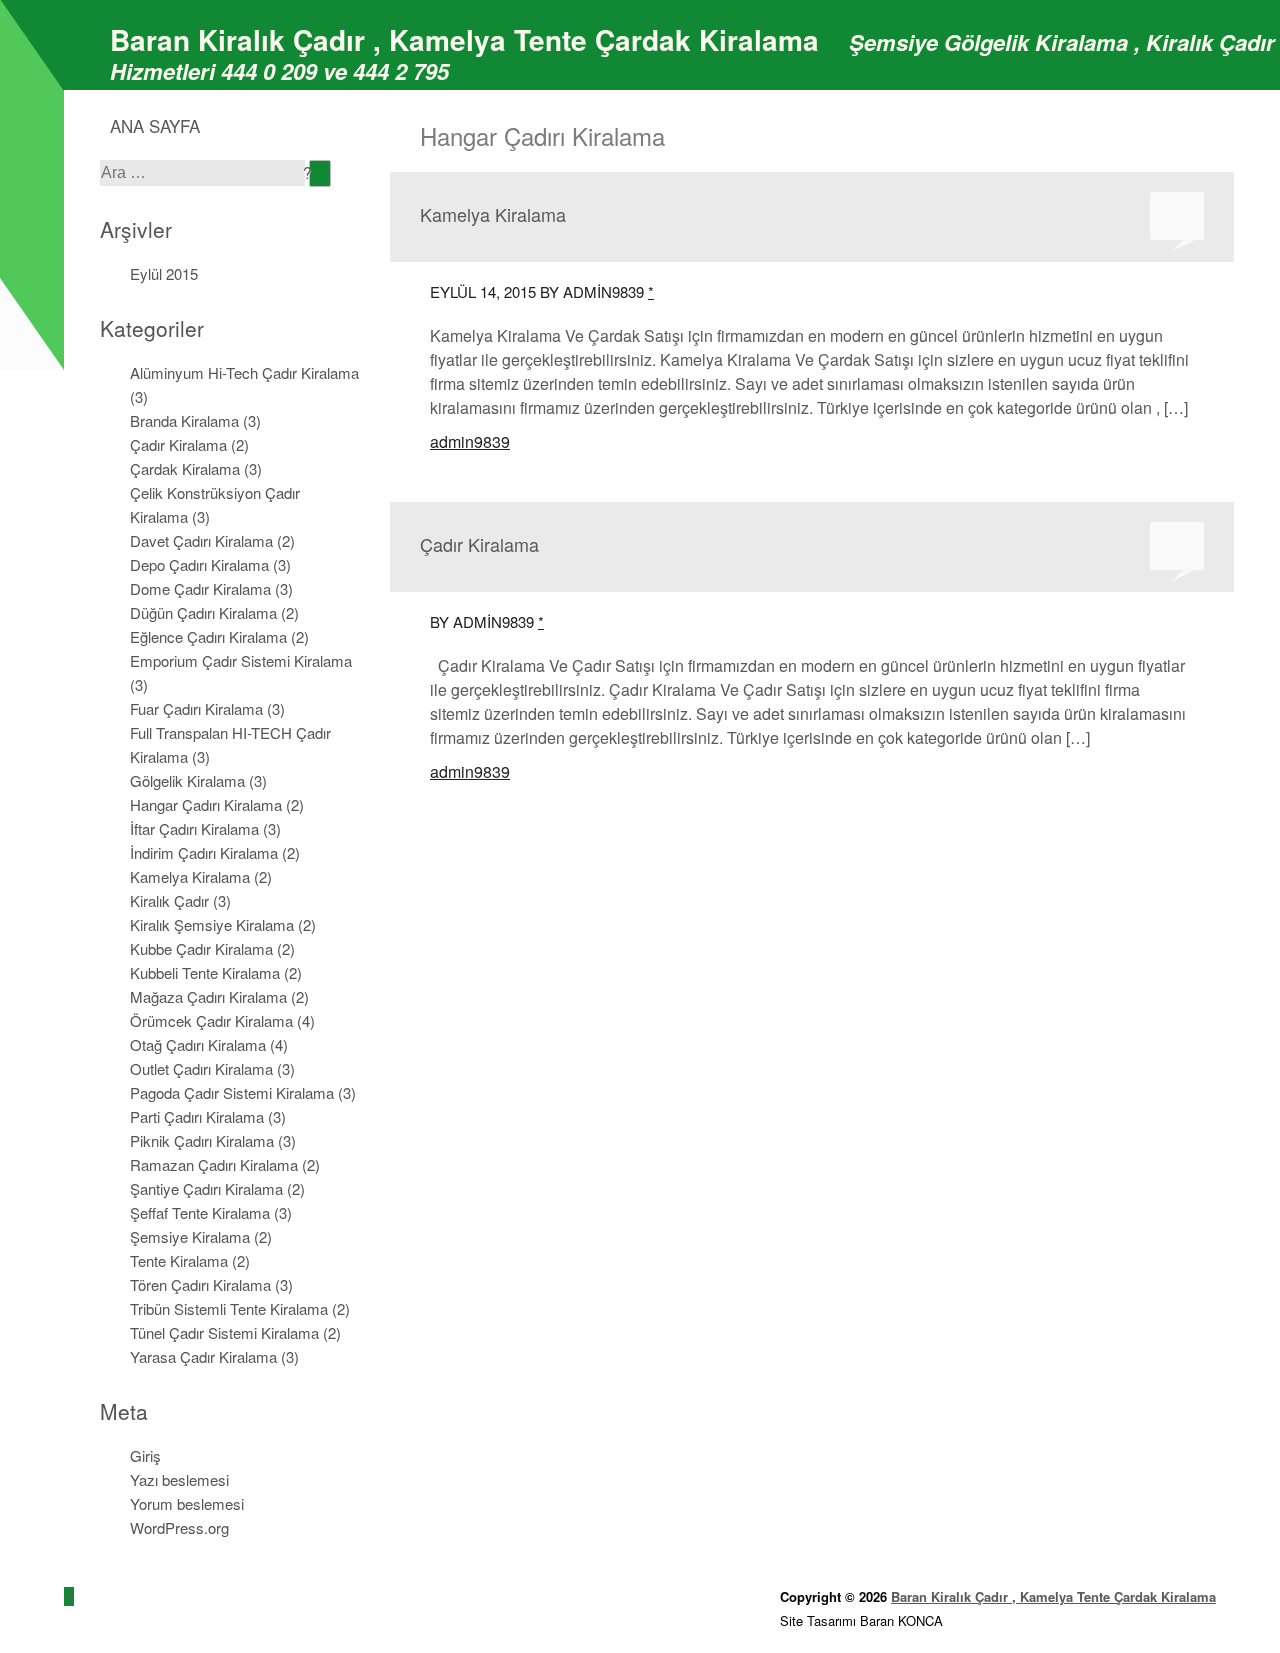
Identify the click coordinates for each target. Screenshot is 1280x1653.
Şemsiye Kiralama (190, 1236)
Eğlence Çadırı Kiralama (208, 636)
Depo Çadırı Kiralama (199, 564)
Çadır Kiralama (178, 444)
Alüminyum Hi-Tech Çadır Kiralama (244, 372)
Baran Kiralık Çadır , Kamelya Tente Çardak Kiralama (464, 39)
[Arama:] (204, 171)
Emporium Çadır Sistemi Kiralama (241, 660)
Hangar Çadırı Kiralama (206, 804)
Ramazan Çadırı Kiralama (214, 1164)
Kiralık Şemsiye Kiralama (212, 924)
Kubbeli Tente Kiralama (205, 972)
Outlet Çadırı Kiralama (201, 1068)
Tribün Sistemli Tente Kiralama (229, 1308)
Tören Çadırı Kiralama (200, 1284)
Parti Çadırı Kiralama (197, 1116)
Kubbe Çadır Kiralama (201, 948)
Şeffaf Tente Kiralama (200, 1212)
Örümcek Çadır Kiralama (211, 1020)
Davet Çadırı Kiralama (201, 540)
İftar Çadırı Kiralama (194, 828)
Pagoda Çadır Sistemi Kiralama (232, 1092)
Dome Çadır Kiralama (200, 588)
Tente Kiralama (179, 1260)
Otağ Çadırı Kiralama (198, 1044)
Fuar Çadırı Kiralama (196, 708)
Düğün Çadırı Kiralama (203, 612)
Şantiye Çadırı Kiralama (206, 1188)
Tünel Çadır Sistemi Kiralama (224, 1332)
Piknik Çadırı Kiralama (202, 1140)
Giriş (145, 1455)
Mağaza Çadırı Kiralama (208, 996)
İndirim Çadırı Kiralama (204, 852)
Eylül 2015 (164, 273)
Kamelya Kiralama (190, 876)
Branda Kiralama (184, 420)
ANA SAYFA (155, 125)
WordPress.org (179, 1527)
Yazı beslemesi (179, 1479)
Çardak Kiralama (185, 468)
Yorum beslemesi (187, 1503)
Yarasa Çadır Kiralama (203, 1356)
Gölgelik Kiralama (187, 780)
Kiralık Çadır (169, 900)
